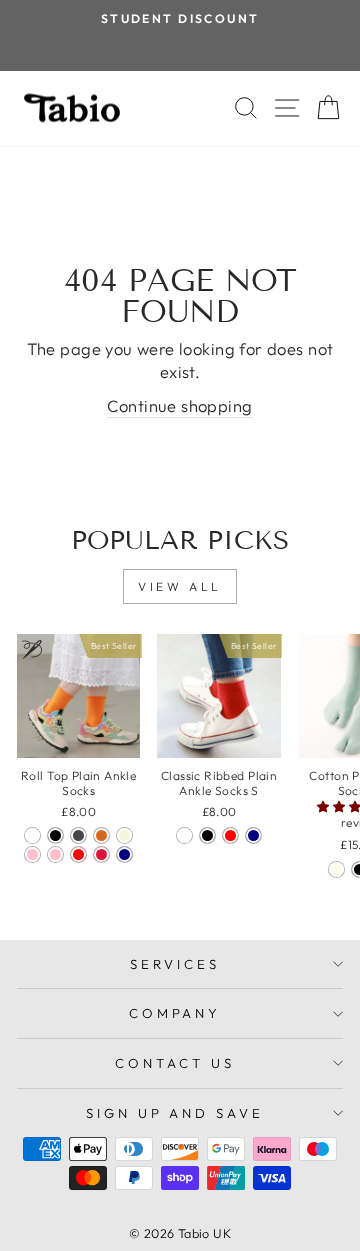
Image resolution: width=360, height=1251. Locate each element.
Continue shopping (179, 405)
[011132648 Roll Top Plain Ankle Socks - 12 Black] (55, 835)
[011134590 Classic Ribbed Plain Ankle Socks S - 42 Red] (230, 835)
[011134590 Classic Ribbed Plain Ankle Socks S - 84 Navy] (253, 835)
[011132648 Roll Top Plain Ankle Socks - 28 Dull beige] (124, 835)
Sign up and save (175, 1113)
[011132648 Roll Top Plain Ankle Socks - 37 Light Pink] (55, 854)
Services (175, 964)
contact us (175, 1063)
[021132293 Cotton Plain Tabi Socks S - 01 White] (336, 869)
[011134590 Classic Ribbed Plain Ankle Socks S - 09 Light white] (184, 835)
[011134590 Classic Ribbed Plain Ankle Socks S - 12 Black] (207, 835)
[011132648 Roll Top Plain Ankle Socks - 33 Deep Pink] (32, 854)
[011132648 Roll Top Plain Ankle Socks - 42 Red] (78, 854)
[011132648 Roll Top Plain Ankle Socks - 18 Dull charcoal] (78, 835)
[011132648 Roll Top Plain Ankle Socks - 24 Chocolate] (101, 835)
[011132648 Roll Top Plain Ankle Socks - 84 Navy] (124, 854)
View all (180, 586)
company (175, 1013)
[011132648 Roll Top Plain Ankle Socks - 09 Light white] (32, 835)
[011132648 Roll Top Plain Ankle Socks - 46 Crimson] (101, 854)
